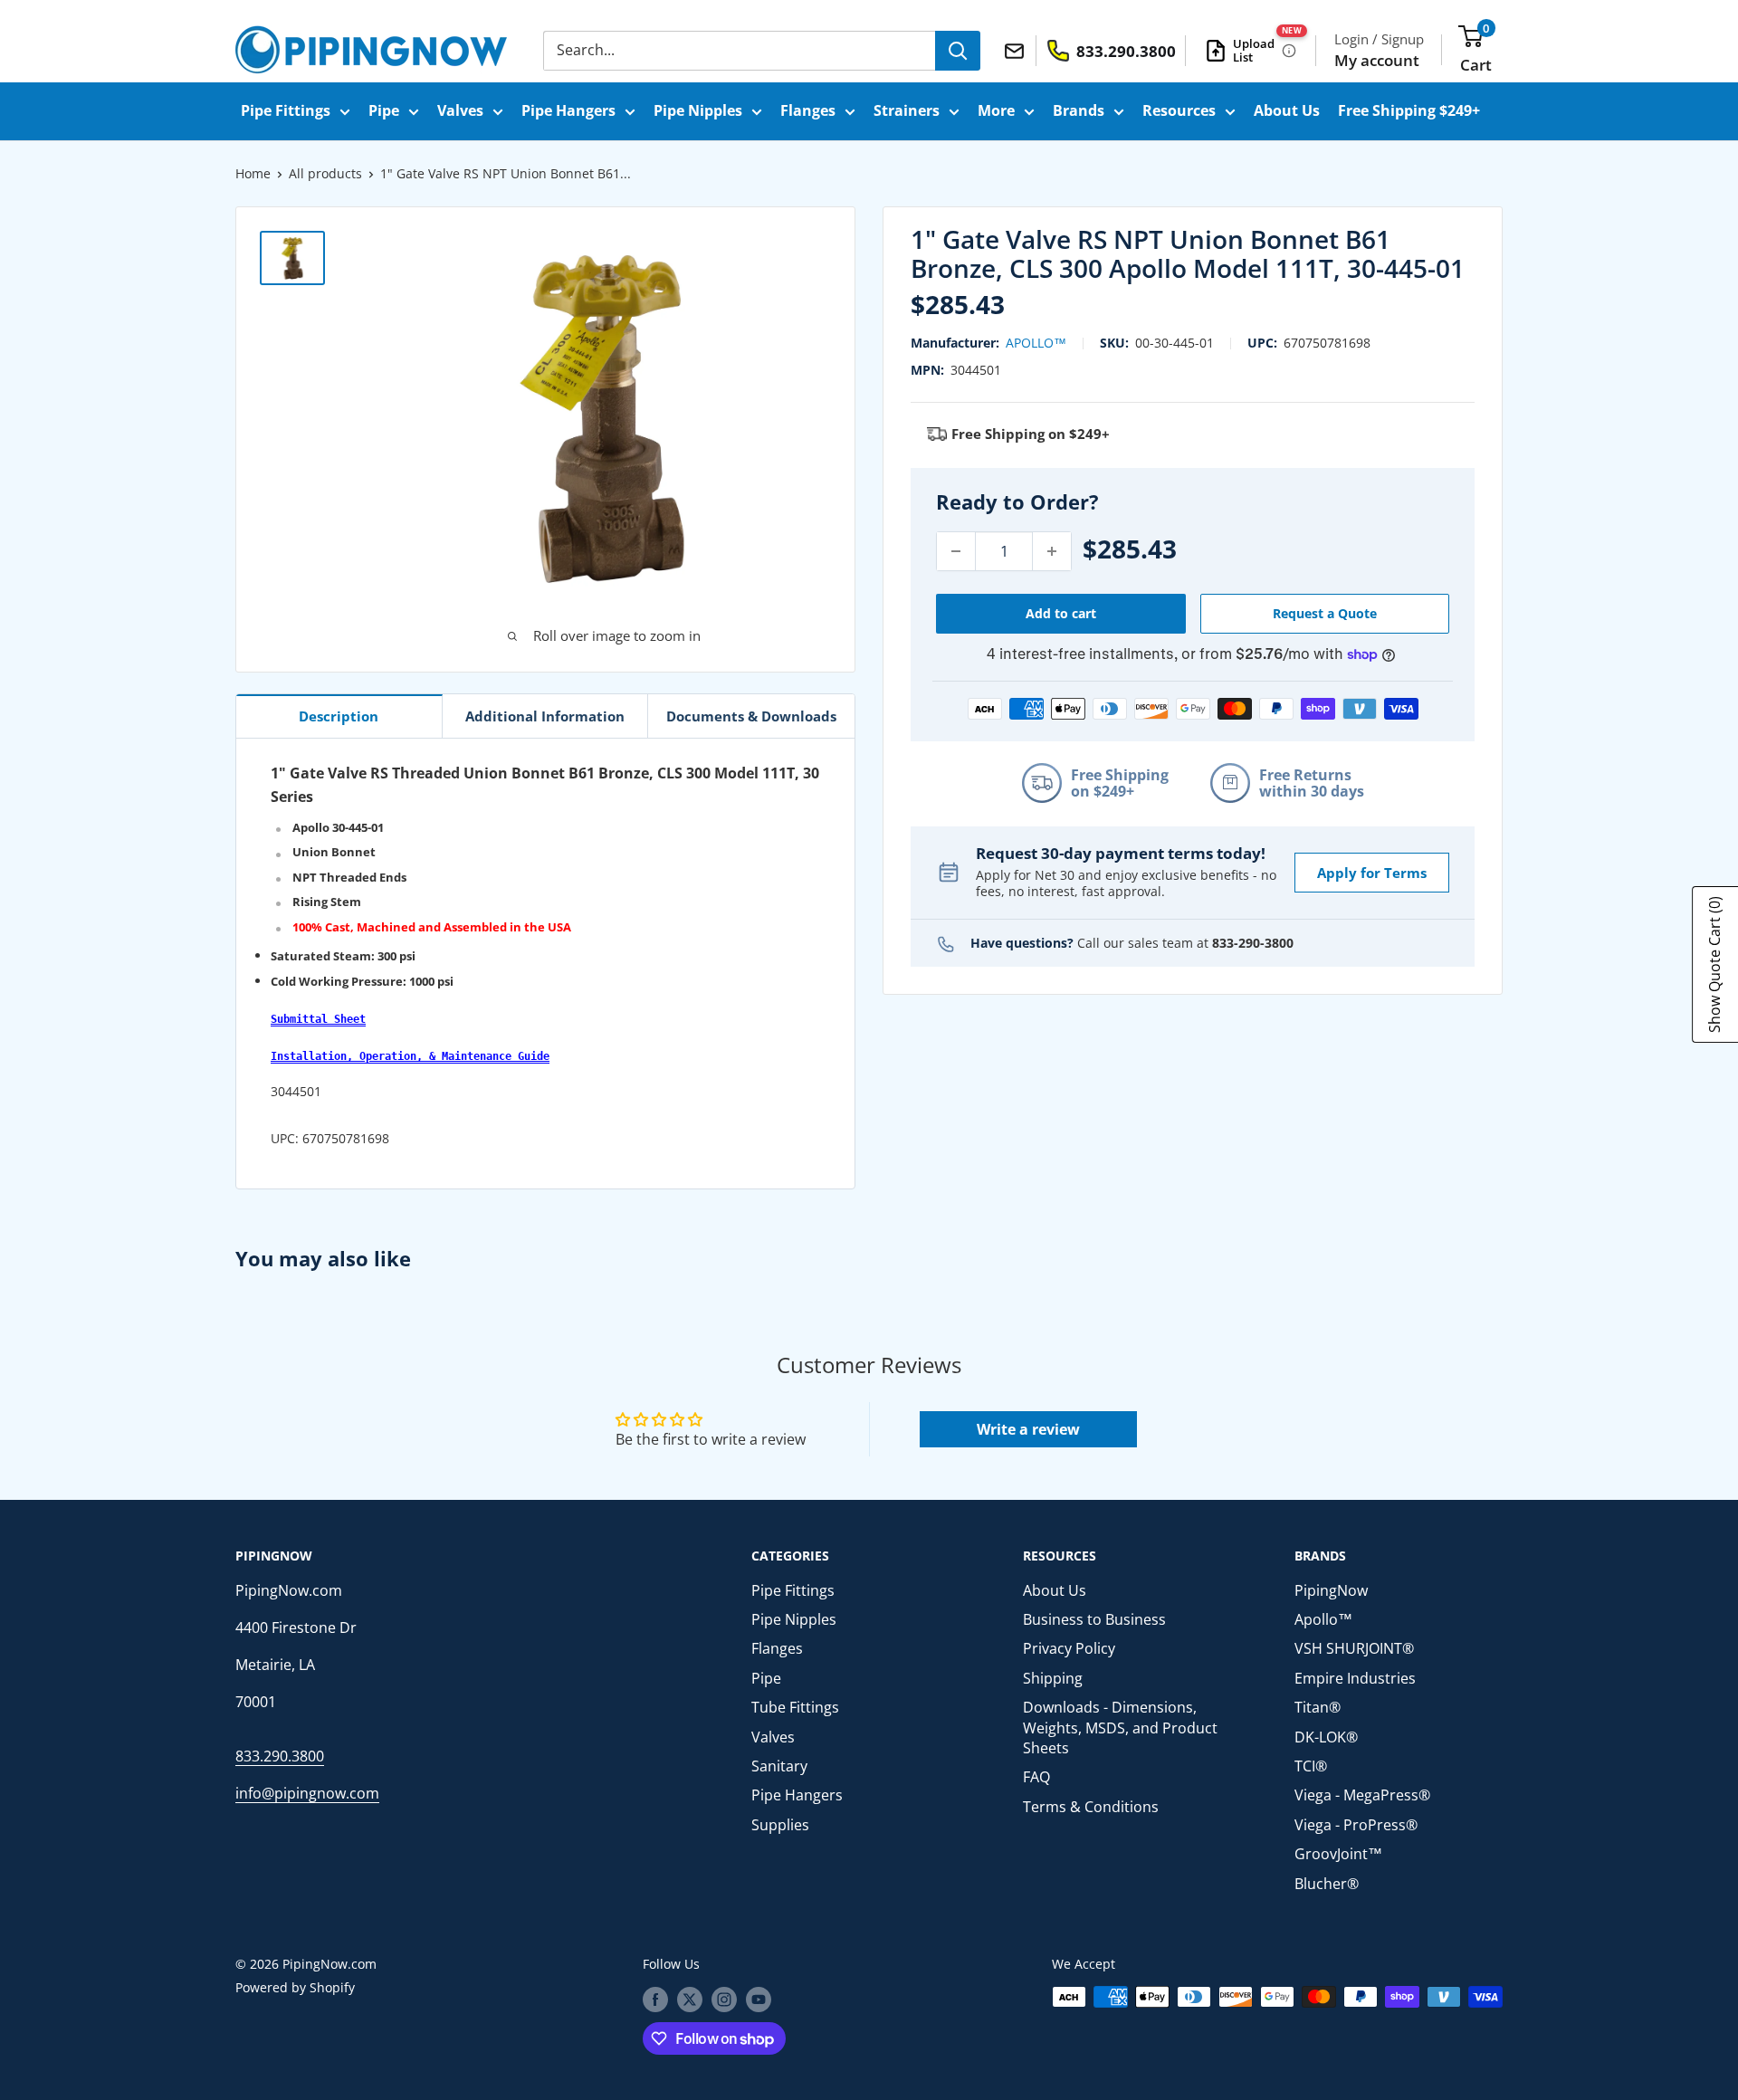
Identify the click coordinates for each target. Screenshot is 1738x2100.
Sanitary (779, 1766)
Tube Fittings (795, 1707)
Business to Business (1094, 1619)
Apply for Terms (1372, 873)
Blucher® (1327, 1884)
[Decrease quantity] (956, 551)
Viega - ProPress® (1356, 1825)
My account (1377, 60)
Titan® (1318, 1707)
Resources (1179, 110)
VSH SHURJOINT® (1354, 1648)
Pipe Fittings (286, 110)
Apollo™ (1036, 343)
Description (339, 716)
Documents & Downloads (751, 716)
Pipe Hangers (568, 110)
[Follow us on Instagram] (724, 1999)
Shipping (1053, 1678)
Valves (460, 110)
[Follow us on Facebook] (655, 1999)
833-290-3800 (1253, 943)
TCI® (1311, 1766)
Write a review (1028, 1429)
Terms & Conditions (1091, 1807)
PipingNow (1331, 1590)
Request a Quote (1325, 613)
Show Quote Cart (1714, 964)
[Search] (958, 51)
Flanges (808, 110)
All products (325, 173)
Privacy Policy (1069, 1648)
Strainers (907, 110)
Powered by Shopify (295, 1987)
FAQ (1036, 1777)
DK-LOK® (1326, 1737)
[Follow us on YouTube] (759, 1999)
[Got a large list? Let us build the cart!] (1289, 51)
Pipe (384, 110)
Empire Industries (1355, 1678)
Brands (1079, 110)
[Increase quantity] (1052, 551)
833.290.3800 (280, 1756)
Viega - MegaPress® (1362, 1795)
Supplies (780, 1825)
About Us (1287, 110)
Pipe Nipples (698, 110)
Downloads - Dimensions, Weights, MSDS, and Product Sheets (1120, 1728)
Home (253, 173)
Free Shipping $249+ (1409, 110)
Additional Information (545, 716)
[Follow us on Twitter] (690, 1999)
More (996, 110)
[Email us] (1017, 50)
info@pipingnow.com (307, 1793)
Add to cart (1061, 613)
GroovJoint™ (1338, 1854)
